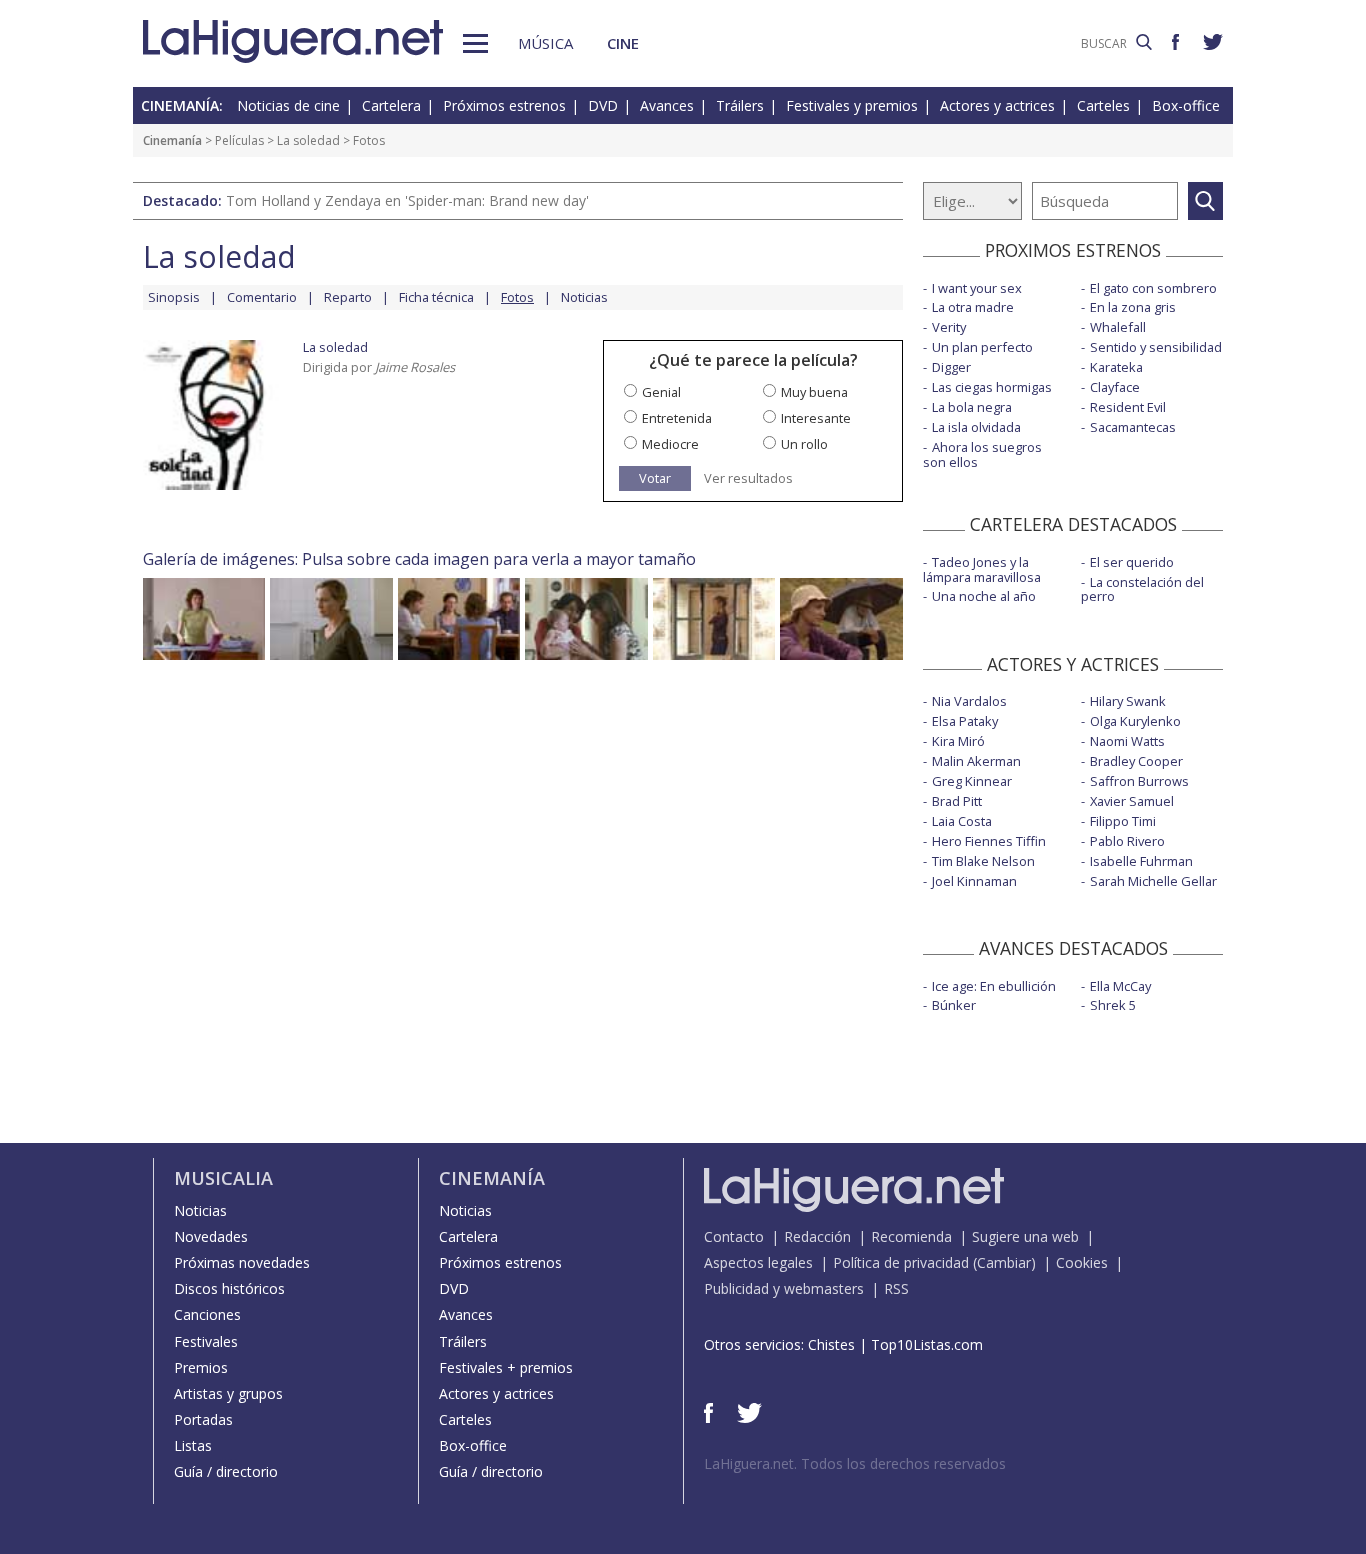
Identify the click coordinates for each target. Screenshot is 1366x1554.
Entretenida (677, 418)
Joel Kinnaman (974, 881)
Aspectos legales (758, 1262)
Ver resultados (748, 478)
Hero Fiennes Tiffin (989, 841)
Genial (661, 392)
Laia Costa (962, 821)
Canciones (207, 1314)
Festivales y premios (852, 105)
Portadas (203, 1419)
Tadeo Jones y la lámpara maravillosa (982, 569)
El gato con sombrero (1153, 288)
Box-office (1186, 105)
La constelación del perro (1142, 589)
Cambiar (1004, 1262)
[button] (475, 43)
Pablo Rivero (1127, 841)
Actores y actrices (997, 105)
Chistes (831, 1344)
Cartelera (391, 105)
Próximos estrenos (504, 105)
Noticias (584, 297)
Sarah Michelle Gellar (1153, 881)
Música (545, 43)
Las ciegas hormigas (992, 387)
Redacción (817, 1236)
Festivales (206, 1341)
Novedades (211, 1236)
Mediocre (670, 444)
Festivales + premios (506, 1367)
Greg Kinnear (972, 781)
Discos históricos (229, 1288)
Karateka (1116, 367)
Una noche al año (984, 596)
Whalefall (1118, 327)
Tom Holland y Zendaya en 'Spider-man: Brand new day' (407, 200)
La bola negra (972, 407)
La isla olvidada (976, 427)
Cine (623, 43)
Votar (655, 478)
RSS (896, 1288)
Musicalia (223, 1178)
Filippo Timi (1123, 821)
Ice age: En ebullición (994, 986)
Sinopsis (174, 297)
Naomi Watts (1127, 741)
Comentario (262, 297)
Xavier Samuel (1132, 801)
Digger (951, 367)
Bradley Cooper (1136, 761)
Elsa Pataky (965, 721)
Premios (201, 1367)
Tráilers (740, 105)
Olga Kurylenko (1135, 721)
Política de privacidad (901, 1262)
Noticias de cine (288, 105)
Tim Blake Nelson (983, 861)
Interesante (816, 418)
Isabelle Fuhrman (1141, 861)
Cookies (1082, 1262)
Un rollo (804, 444)
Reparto (348, 297)
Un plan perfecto (982, 347)
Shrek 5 (1113, 1005)
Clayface (1115, 387)
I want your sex (977, 288)
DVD (603, 105)
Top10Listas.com (927, 1344)
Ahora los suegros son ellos (982, 454)
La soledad (308, 140)
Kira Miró (958, 741)
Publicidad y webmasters (784, 1288)
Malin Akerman (976, 761)
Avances (667, 105)
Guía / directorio (226, 1471)
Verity (949, 327)
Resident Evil (1128, 407)
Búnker (954, 1005)
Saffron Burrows (1139, 781)
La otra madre (973, 307)
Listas (193, 1445)
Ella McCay (1120, 986)
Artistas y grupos (228, 1393)
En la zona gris (1133, 307)
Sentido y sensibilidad (1156, 347)
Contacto (734, 1236)
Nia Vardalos (969, 701)
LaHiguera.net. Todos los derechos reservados (855, 1463)
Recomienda (911, 1236)
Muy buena (814, 392)
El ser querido (1132, 562)
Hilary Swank (1128, 701)
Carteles (1103, 105)
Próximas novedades (242, 1262)
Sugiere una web (1025, 1236)
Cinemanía (172, 140)
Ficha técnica (436, 297)
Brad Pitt (957, 801)
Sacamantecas (1133, 427)
